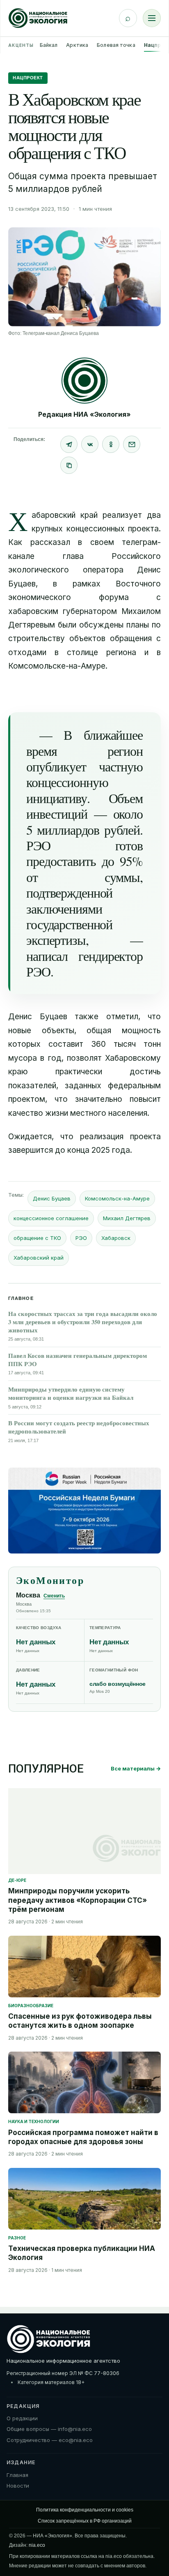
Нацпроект (28, 78)
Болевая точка (116, 45)
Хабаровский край (39, 1258)
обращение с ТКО (37, 1238)
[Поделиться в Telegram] (69, 444)
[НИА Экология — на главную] (38, 18)
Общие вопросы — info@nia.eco (49, 2429)
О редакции (22, 2418)
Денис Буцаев (52, 1198)
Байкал (49, 45)
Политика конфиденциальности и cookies (85, 2510)
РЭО (81, 1238)
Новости (18, 2486)
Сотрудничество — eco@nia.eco (50, 2440)
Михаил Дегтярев (127, 1218)
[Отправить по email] (132, 444)
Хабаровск (116, 1238)
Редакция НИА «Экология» (84, 414)
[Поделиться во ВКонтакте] (90, 444)
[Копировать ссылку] (69, 465)
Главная (17, 2475)
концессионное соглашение (51, 1218)
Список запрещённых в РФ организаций (85, 2521)
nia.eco (37, 2545)
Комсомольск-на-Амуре (117, 1198)
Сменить (54, 1596)
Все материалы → (136, 1768)
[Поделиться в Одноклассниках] (111, 444)
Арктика (77, 45)
